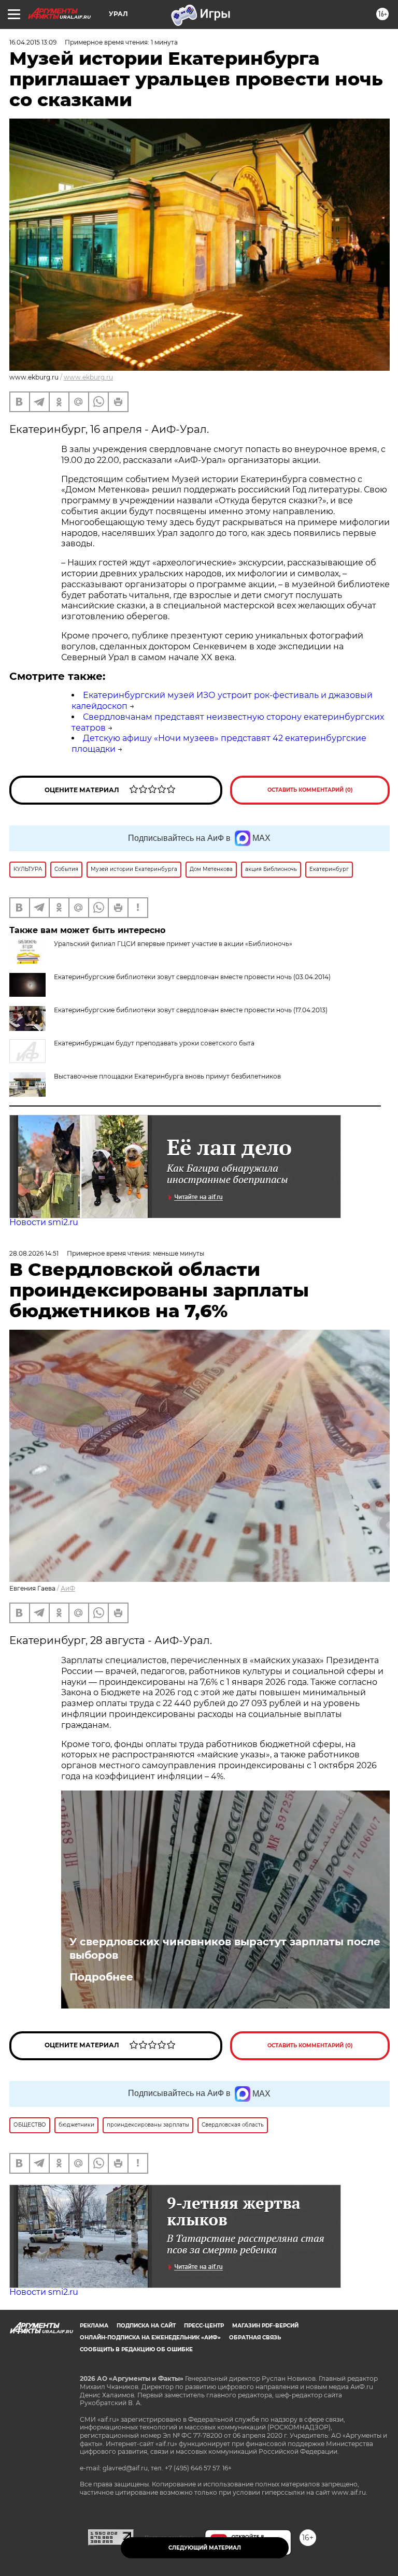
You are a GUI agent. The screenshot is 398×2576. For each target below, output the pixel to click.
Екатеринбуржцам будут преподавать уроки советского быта (154, 1043)
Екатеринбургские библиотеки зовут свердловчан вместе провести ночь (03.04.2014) (192, 977)
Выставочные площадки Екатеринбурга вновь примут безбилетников (167, 1076)
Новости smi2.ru (44, 1222)
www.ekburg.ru (88, 377)
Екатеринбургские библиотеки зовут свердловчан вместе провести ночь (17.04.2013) (191, 1010)
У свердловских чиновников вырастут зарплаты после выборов (225, 1948)
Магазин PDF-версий (265, 2326)
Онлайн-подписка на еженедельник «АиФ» (150, 2338)
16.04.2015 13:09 (33, 42)
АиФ (68, 1588)
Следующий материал (205, 2548)
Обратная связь (255, 2338)
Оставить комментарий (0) (310, 790)
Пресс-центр (204, 2326)
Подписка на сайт (146, 2326)
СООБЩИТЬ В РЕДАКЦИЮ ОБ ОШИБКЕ (136, 2349)
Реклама (94, 2326)
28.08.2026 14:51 (34, 1253)
